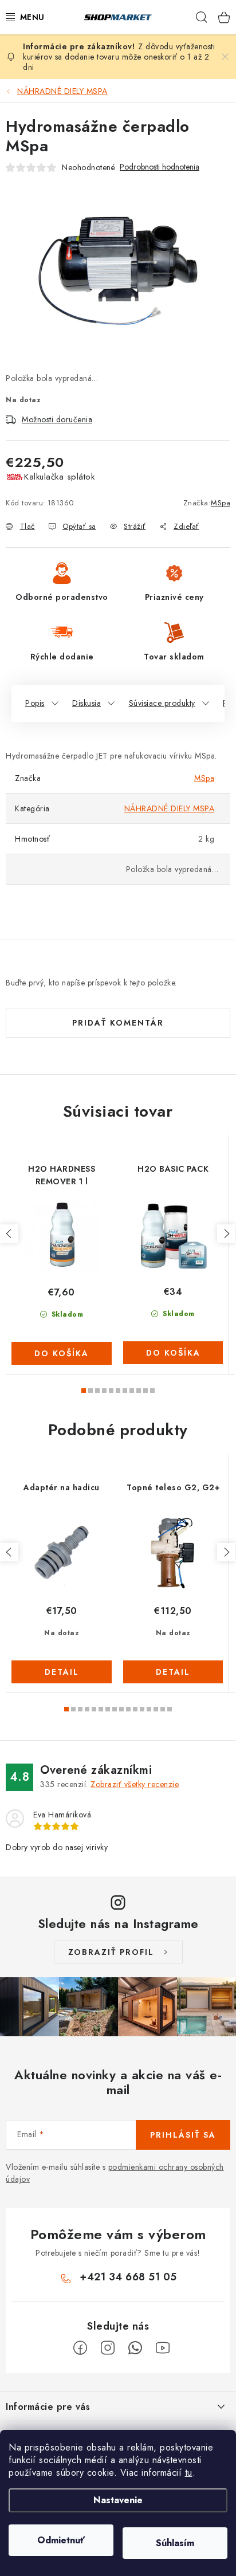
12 (149, 1709)
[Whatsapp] (135, 2348)
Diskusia (86, 703)
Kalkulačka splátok (59, 477)
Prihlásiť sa (183, 2135)
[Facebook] (80, 2348)
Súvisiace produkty (162, 703)
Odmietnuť (61, 2540)
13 (156, 1709)
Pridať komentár (118, 1023)
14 (163, 1709)
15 (170, 1709)
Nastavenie (118, 2500)
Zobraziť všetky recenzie (135, 1784)
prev (9, 1234)
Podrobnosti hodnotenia (160, 167)
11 (142, 1709)
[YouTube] (163, 2348)
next (226, 1234)
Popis (35, 703)
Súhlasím (175, 2543)
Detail (62, 1672)
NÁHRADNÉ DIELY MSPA (170, 808)
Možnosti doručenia (57, 419)
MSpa (221, 503)
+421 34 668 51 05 (128, 2277)
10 (152, 1391)
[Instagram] (108, 2348)
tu (189, 2473)
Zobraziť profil (111, 1952)
